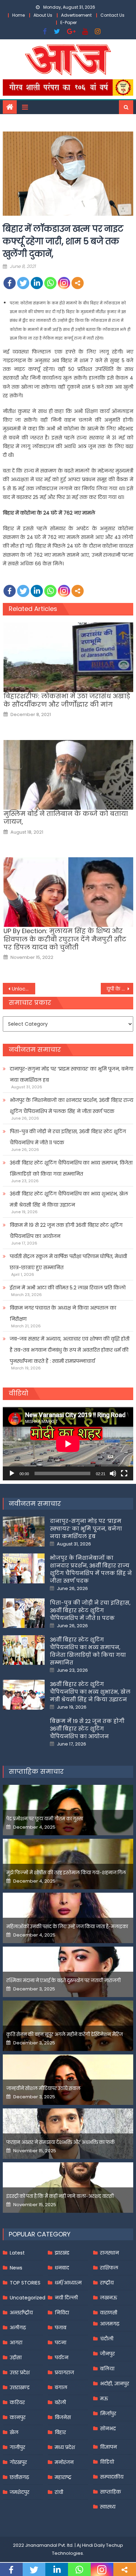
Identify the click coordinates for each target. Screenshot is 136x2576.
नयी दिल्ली (66, 2298)
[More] (78, 283)
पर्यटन (62, 2358)
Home (18, 15)
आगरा (16, 2343)
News (16, 2268)
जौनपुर (107, 2354)
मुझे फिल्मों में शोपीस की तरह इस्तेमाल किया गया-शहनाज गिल (66, 1873)
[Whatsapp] (50, 283)
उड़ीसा (16, 2358)
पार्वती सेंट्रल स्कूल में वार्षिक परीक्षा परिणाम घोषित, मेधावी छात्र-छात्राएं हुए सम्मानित (68, 1262)
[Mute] (113, 1473)
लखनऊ (109, 2298)
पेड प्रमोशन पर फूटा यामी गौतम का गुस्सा (45, 1819)
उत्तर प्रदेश (20, 2372)
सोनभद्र (108, 2428)
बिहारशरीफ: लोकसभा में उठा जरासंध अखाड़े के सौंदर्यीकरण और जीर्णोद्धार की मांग (67, 700)
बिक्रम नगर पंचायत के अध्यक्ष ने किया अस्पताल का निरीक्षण (63, 1313)
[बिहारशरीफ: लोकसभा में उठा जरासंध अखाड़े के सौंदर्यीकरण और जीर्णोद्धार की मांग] (68, 657)
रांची (59, 2492)
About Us (43, 15)
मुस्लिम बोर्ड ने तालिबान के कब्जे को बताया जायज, (66, 818)
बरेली (60, 2402)
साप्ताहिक (111, 2492)
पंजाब (61, 2328)
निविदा (62, 2313)
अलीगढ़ (18, 2328)
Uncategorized (28, 2298)
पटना (61, 2343)
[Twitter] (23, 283)
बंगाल (61, 2387)
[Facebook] (10, 283)
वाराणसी (109, 2313)
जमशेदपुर (20, 2492)
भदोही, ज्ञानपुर (115, 2384)
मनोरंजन (64, 2462)
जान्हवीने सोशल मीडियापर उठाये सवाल (43, 2088)
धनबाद (62, 2268)
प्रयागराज (64, 2372)
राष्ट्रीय (107, 2283)
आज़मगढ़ (110, 2324)
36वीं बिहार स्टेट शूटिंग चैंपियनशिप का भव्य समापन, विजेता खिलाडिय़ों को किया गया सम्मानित (71, 1168)
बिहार (60, 2432)
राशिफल (109, 2268)
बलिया (107, 2369)
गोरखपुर (18, 2462)
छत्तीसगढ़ (19, 2477)
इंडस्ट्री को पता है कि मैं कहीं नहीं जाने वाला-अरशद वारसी (60, 2196)
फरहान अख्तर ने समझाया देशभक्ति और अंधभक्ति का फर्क (61, 2142)
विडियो (107, 2462)
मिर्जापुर (108, 2414)
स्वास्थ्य (108, 2507)
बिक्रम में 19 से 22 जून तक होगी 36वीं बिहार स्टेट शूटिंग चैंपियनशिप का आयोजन (66, 1231)
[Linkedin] (37, 283)
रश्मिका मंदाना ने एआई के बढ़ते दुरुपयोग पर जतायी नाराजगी (63, 1981)
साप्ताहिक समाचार (36, 1771)
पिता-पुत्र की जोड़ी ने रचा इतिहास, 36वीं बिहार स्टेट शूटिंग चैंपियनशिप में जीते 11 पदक (68, 1137)
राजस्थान (109, 2253)
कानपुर (18, 2417)
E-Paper (69, 22)
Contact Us (112, 15)
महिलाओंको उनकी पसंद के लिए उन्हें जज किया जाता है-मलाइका (67, 1927)
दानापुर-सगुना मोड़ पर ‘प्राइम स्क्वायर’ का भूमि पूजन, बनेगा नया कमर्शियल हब (71, 1074)
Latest (17, 2253)
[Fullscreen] (124, 1473)
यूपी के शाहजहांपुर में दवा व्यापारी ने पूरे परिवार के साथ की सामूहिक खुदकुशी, (120, 989)
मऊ (104, 2399)
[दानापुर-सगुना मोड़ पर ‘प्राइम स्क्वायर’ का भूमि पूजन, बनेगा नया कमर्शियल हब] (24, 1532)
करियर (17, 2402)
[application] (68, 1444)
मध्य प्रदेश (65, 2447)
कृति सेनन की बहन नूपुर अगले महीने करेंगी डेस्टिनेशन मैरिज (65, 2034)
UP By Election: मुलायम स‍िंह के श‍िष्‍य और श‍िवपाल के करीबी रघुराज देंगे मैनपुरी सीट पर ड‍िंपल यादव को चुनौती (65, 939)
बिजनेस (63, 2417)
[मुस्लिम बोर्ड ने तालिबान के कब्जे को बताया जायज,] (68, 775)
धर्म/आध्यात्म (68, 2283)
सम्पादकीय (112, 2477)
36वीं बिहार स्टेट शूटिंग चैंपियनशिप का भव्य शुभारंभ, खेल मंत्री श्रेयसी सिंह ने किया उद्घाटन (69, 1199)
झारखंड (62, 2253)
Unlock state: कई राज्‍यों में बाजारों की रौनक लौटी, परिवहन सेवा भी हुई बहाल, (24, 989)
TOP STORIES (25, 2283)
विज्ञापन (108, 2447)
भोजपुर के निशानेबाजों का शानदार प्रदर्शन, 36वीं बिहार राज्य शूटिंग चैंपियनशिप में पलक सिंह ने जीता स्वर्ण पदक (71, 1106)
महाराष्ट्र (63, 2477)
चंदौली (107, 2339)
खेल (14, 2432)
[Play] (12, 1473)
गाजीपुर (17, 2447)
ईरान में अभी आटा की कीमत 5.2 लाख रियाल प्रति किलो (68, 1288)
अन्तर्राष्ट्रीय (21, 2313)
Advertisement (76, 15)
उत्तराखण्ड (20, 2387)
